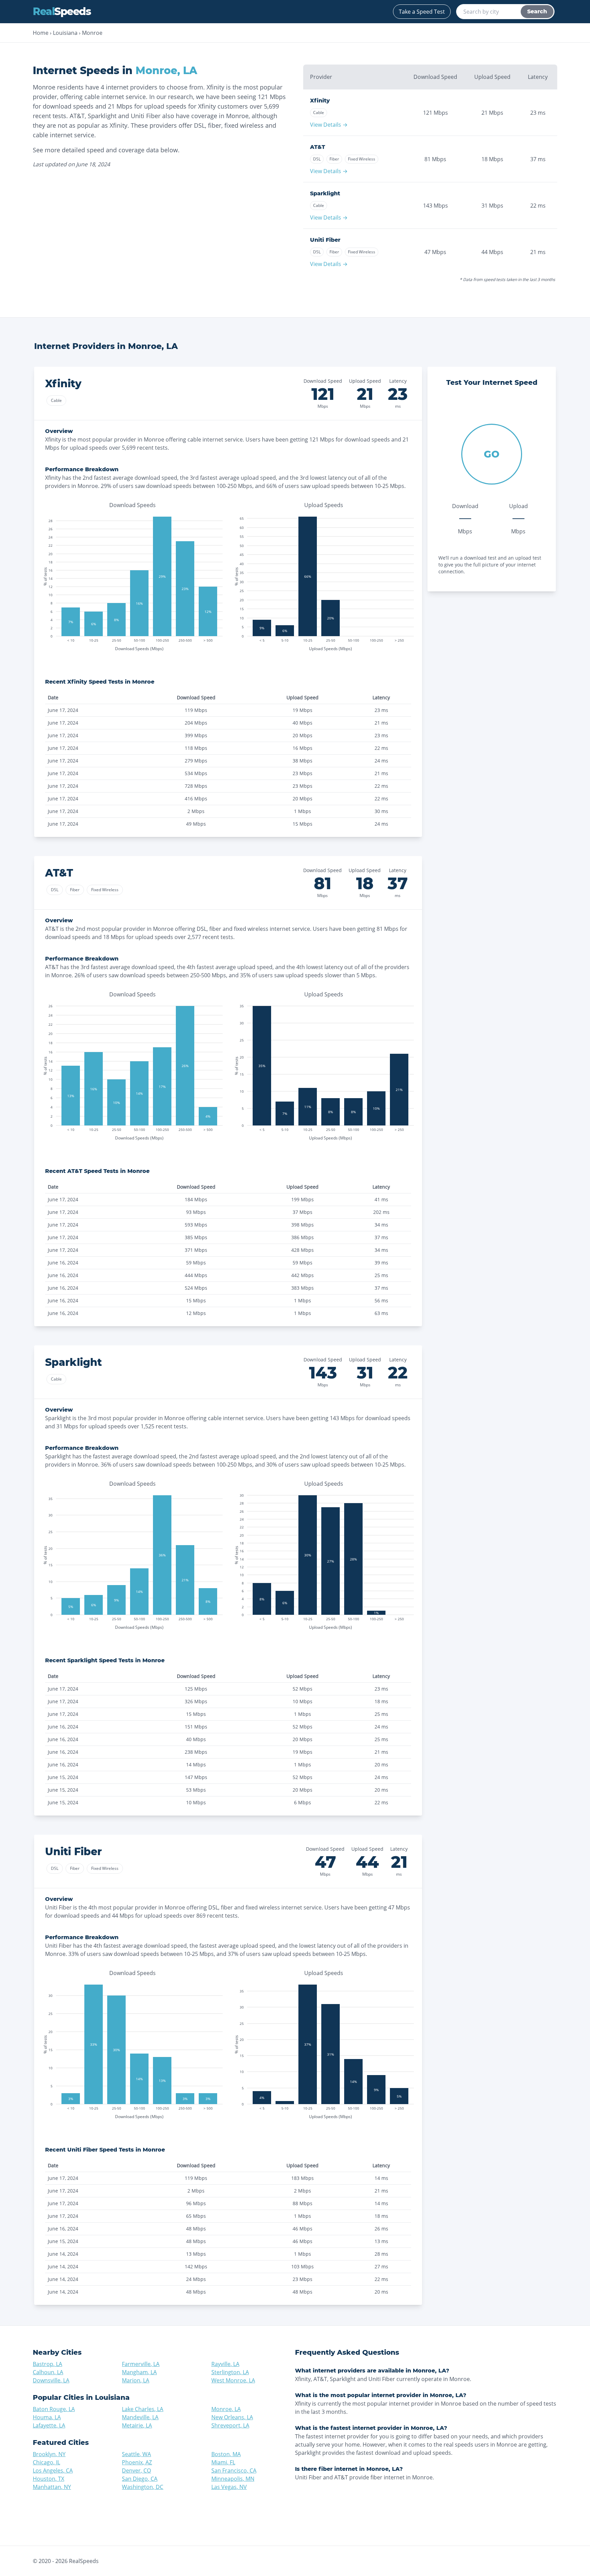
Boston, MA (226, 2454)
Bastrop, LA (47, 2364)
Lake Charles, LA (143, 2409)
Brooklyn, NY (49, 2454)
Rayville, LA (225, 2364)
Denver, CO (136, 2470)
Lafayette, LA (49, 2425)
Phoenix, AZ (137, 2462)
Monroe (92, 33)
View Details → (329, 125)
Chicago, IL (46, 2462)
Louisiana (65, 33)
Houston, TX (48, 2479)
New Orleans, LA (232, 2417)
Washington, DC (143, 2487)
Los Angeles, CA (53, 2470)
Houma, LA (47, 2417)
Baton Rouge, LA (54, 2409)
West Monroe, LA (233, 2380)
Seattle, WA (136, 2454)
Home (41, 33)
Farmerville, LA (141, 2364)
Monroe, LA (226, 2409)
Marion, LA (136, 2380)
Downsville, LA (51, 2380)
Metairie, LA (137, 2425)
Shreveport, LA (230, 2425)
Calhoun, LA (48, 2372)
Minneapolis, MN (233, 2479)
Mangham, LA (139, 2372)
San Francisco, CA (234, 2470)
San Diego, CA (140, 2479)
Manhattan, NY (52, 2487)
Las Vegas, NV (229, 2487)
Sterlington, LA (230, 2372)
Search (537, 11)
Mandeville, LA (140, 2417)
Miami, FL (223, 2462)
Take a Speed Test (422, 12)
